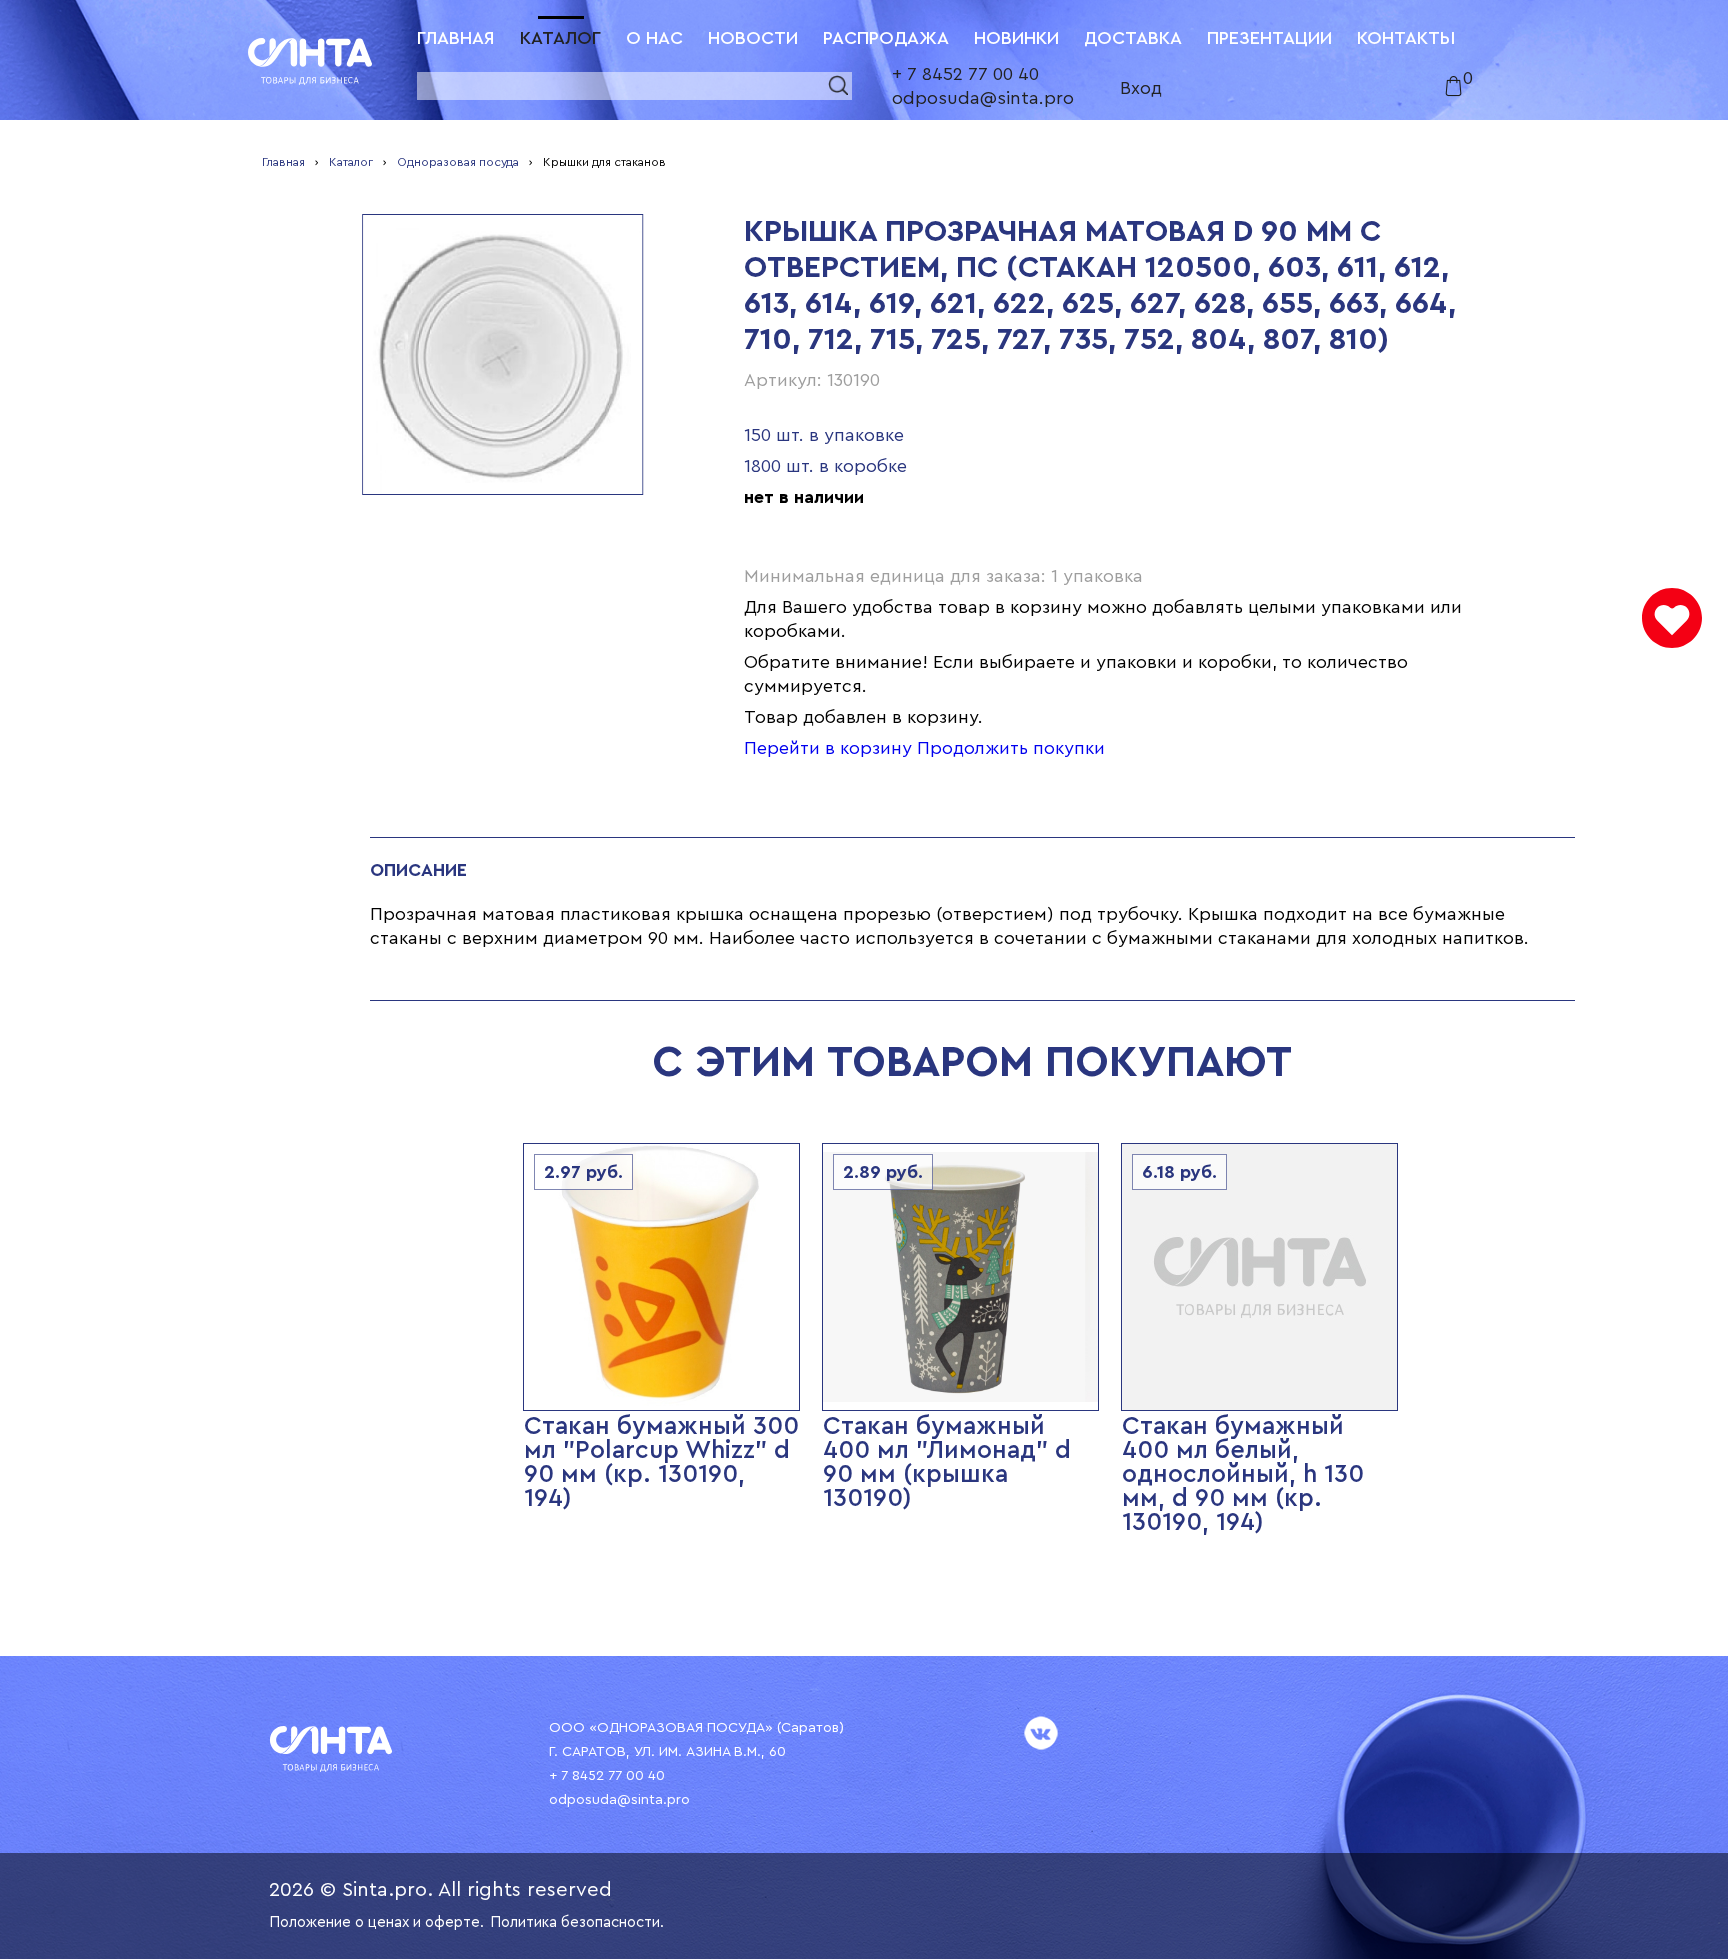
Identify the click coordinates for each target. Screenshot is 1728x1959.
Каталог (560, 38)
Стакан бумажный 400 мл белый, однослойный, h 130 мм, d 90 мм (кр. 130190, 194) (1243, 1474)
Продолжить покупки (1011, 748)
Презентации (1269, 38)
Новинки (1016, 38)
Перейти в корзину (828, 748)
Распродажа (886, 38)
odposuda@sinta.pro (983, 98)
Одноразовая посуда (458, 162)
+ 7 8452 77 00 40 (965, 74)
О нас (654, 38)
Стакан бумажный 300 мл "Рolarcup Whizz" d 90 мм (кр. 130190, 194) (661, 1462)
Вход (1141, 88)
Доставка (1133, 38)
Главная (456, 38)
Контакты (1406, 38)
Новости (753, 38)
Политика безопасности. (577, 1922)
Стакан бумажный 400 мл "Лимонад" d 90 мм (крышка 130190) (947, 1462)
